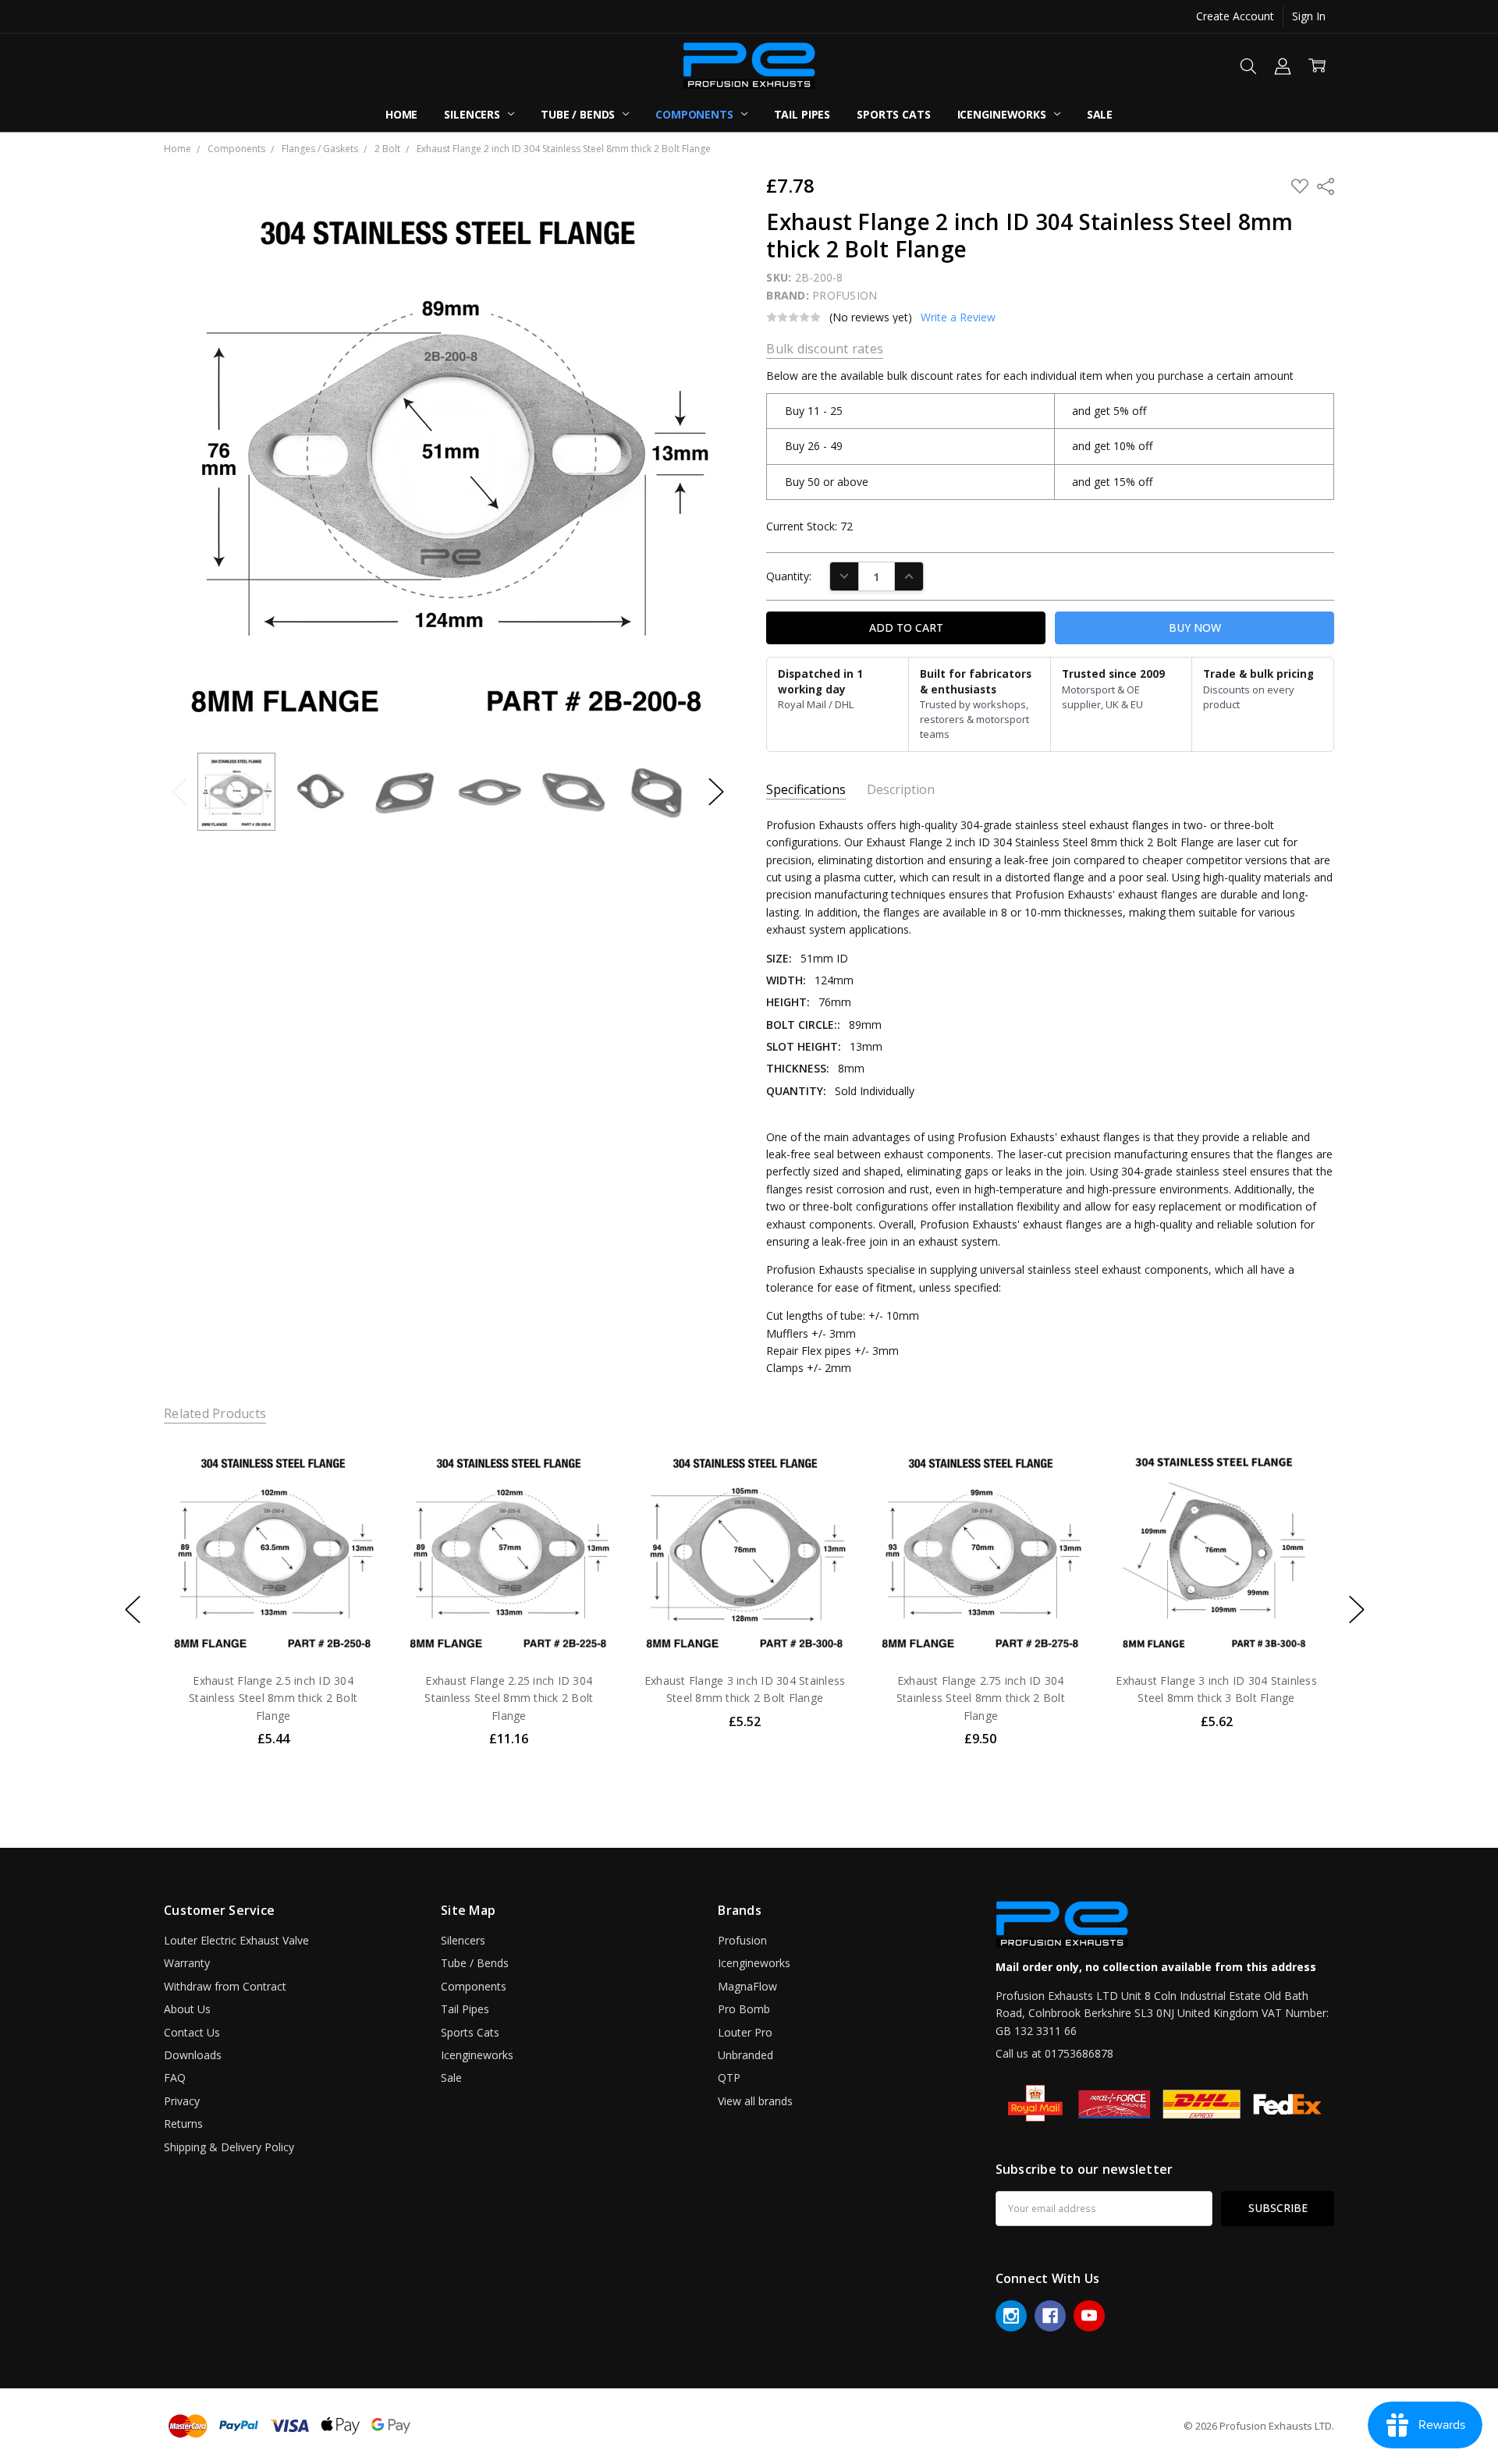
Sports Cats (893, 114)
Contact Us (192, 2032)
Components (696, 114)
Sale (1100, 114)
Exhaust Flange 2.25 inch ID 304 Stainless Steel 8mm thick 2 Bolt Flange (509, 1698)
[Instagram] (1011, 2316)
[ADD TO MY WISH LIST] (354, 1493)
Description (901, 790)
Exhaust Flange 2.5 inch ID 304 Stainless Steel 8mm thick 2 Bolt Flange (273, 1698)
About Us (187, 2009)
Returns (183, 2124)
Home (401, 114)
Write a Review (958, 317)
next (1357, 1609)
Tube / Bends (579, 114)
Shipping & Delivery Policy (229, 2147)
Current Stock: (809, 526)
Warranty (187, 1963)
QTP (729, 2078)
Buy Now (273, 1627)
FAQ (175, 2078)
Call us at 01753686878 (1054, 2053)
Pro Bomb (744, 2009)
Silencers (474, 114)
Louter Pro (745, 2032)
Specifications (806, 790)
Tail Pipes (802, 114)
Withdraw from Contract (225, 1986)
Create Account (1235, 16)
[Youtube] (1089, 2316)
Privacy (182, 2101)
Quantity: (789, 576)
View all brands (755, 2101)
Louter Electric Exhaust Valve (236, 1940)
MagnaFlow (747, 1986)
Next (716, 791)
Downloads (193, 2055)
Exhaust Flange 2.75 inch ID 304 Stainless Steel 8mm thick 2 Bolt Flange (981, 1698)
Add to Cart (273, 1592)
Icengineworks (1003, 114)
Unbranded (745, 2055)
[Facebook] (1050, 2316)
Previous (179, 791)
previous (133, 1609)
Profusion (742, 1940)
